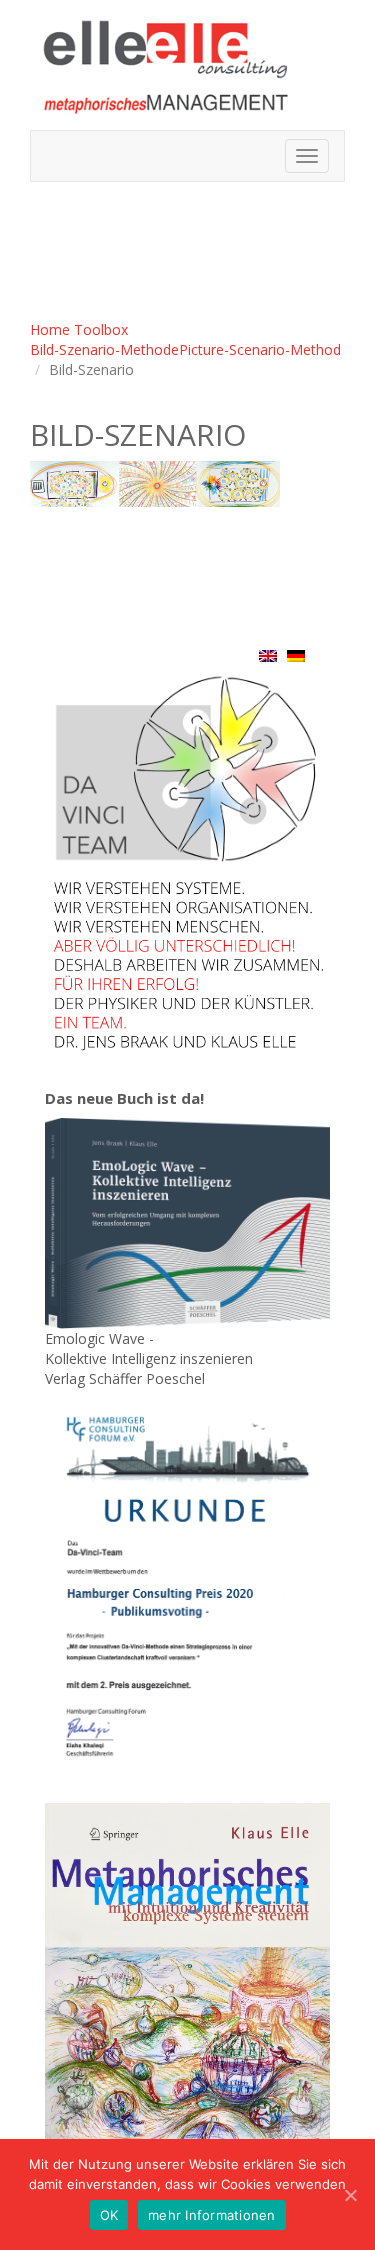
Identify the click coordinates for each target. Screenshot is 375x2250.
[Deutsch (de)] (296, 655)
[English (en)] (268, 655)
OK (109, 2215)
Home (50, 329)
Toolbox (101, 329)
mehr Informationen (212, 2215)
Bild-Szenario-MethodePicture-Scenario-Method (185, 349)
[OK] (350, 2195)
